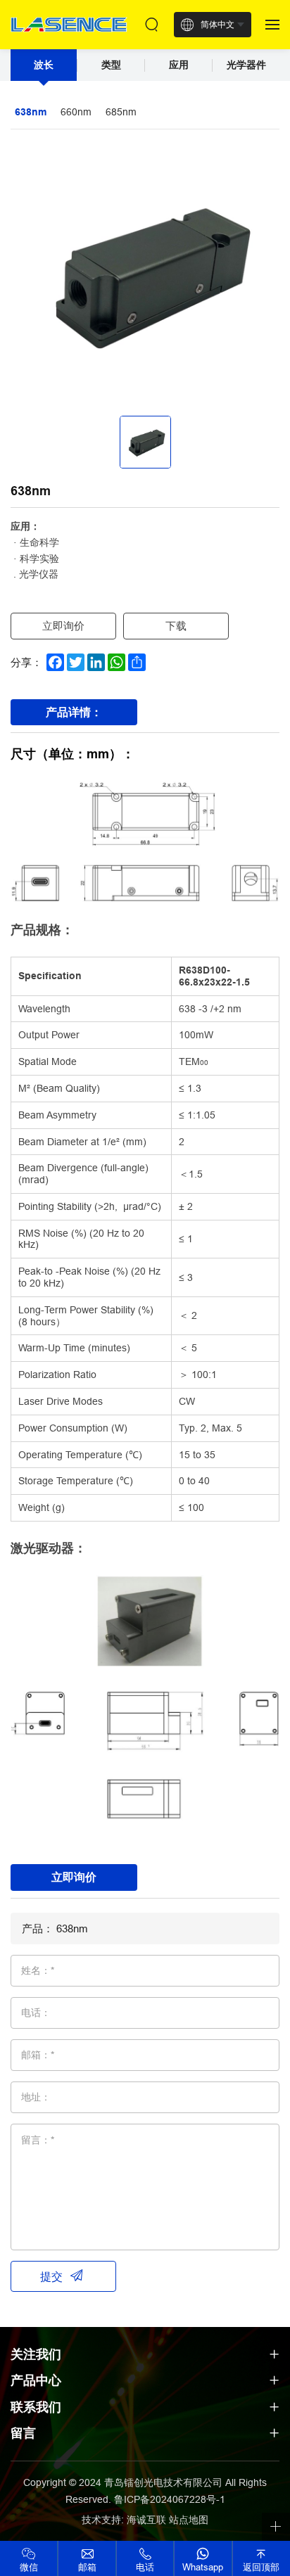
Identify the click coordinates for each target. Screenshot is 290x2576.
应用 (179, 65)
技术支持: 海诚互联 (124, 2520)
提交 (51, 2276)
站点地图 (189, 2520)
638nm (31, 112)
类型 (111, 65)
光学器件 (246, 65)
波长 (44, 65)
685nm (121, 112)
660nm (76, 112)
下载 (176, 626)
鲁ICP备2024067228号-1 (170, 2499)
